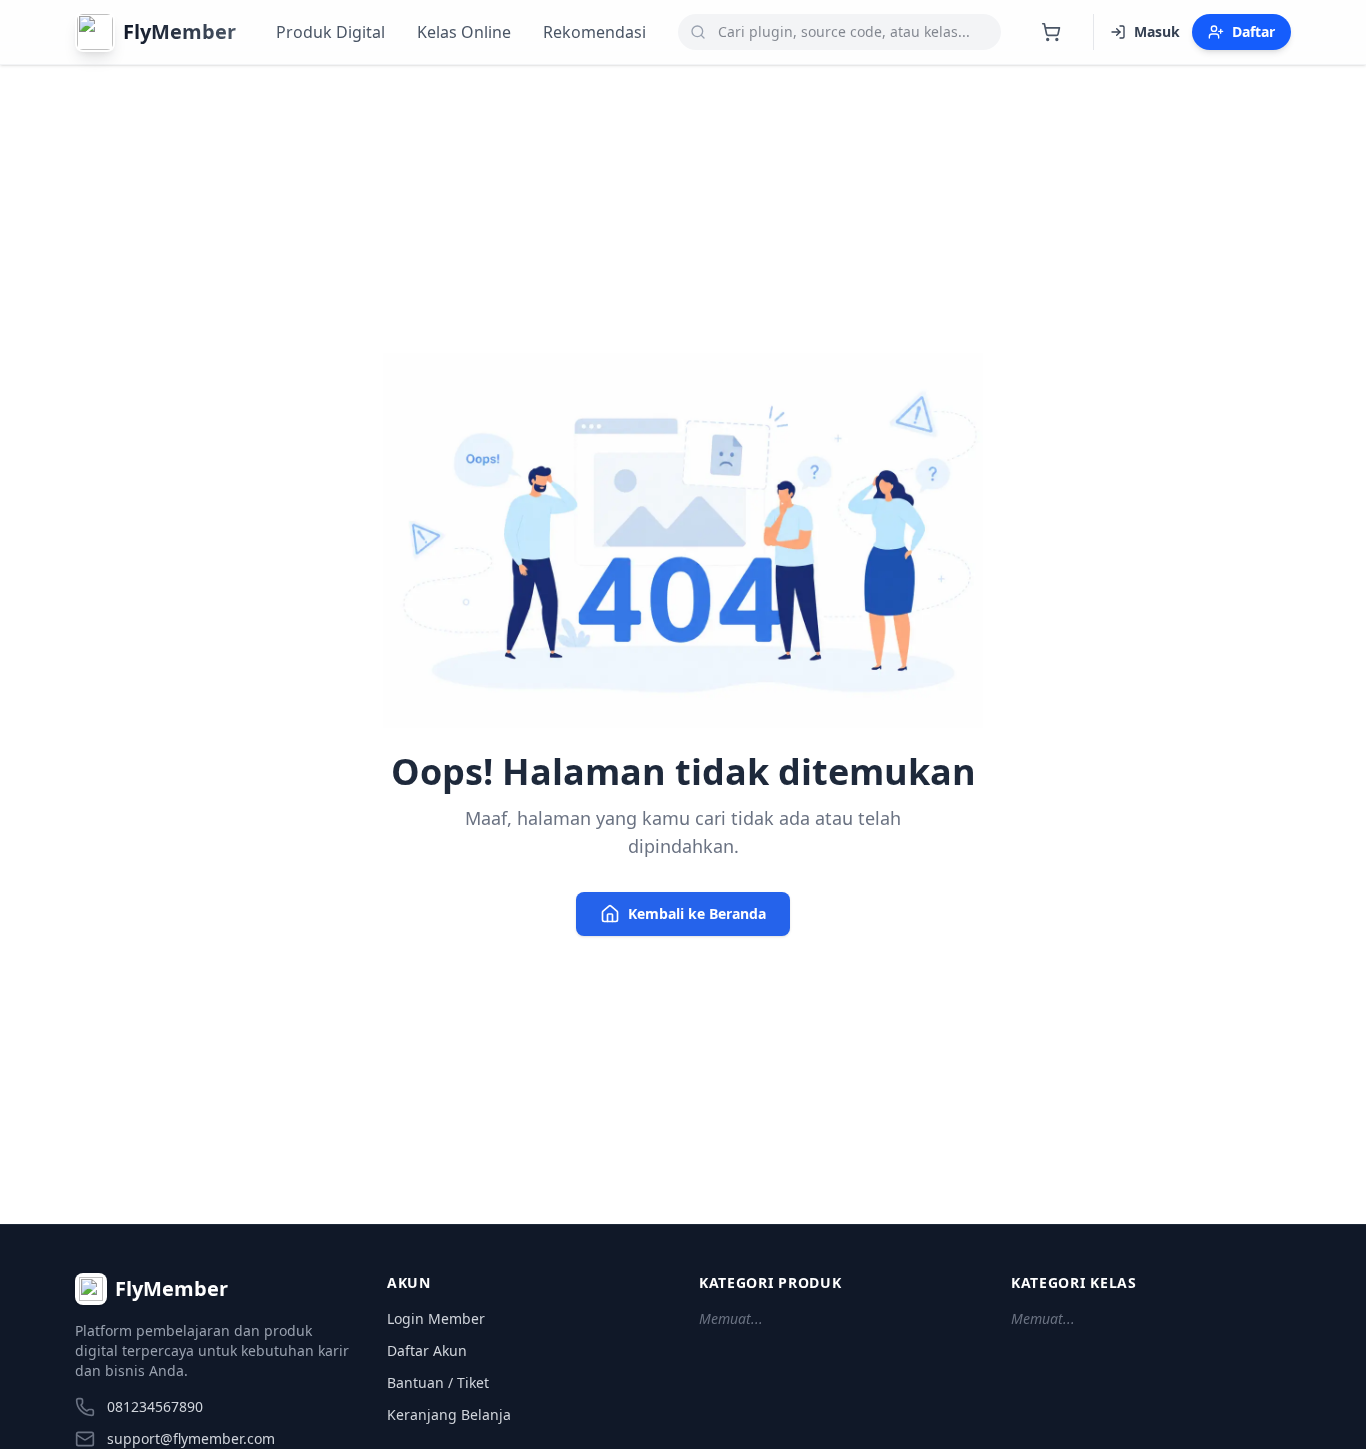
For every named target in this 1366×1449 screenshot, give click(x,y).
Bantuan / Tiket (438, 1382)
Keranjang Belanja (449, 1414)
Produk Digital (330, 32)
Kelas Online (464, 32)
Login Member (436, 1318)
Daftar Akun (427, 1350)
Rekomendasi (594, 32)
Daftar (1253, 31)
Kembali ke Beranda (697, 913)
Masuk (1157, 31)
